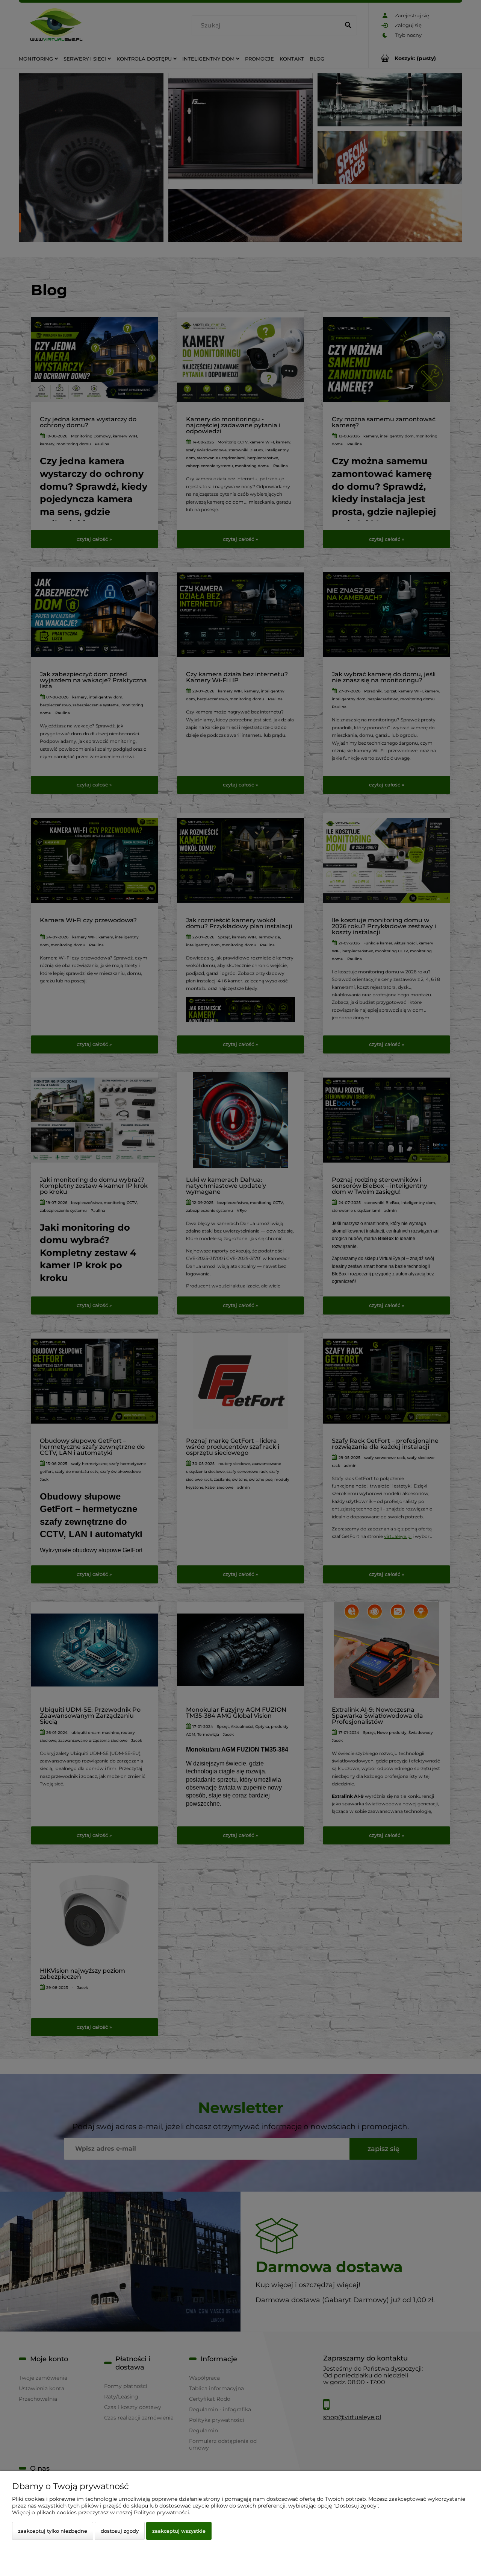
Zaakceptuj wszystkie (179, 2531)
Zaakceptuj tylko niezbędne (53, 2531)
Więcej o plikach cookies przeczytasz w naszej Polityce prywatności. (101, 2512)
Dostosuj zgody (120, 2531)
